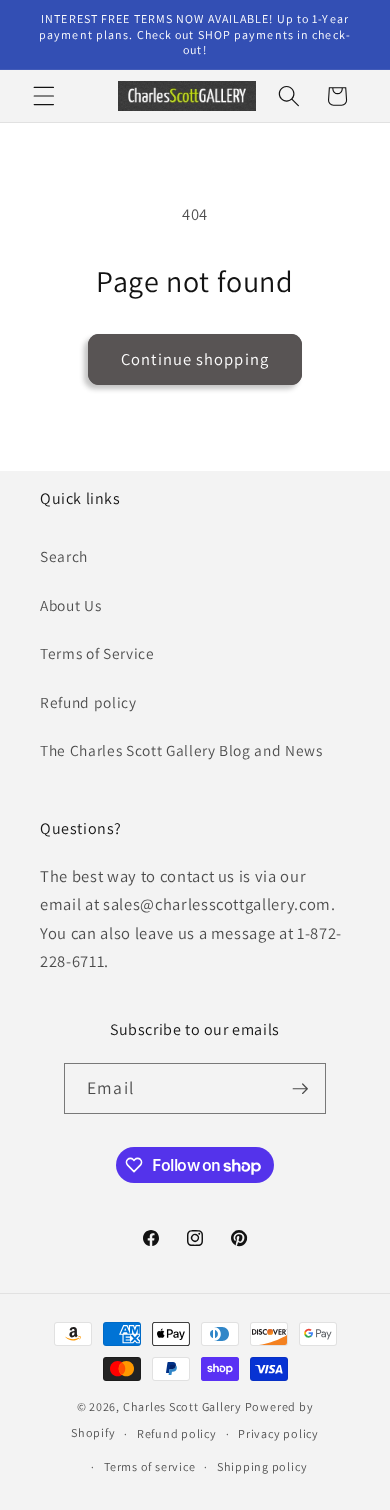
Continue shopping (195, 359)
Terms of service (149, 1466)
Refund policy (88, 702)
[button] (44, 96)
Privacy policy (278, 1433)
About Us (70, 605)
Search (64, 556)
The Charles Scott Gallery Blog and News (181, 750)
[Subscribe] (300, 1089)
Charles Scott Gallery (182, 1406)
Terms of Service (97, 653)
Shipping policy (262, 1466)
